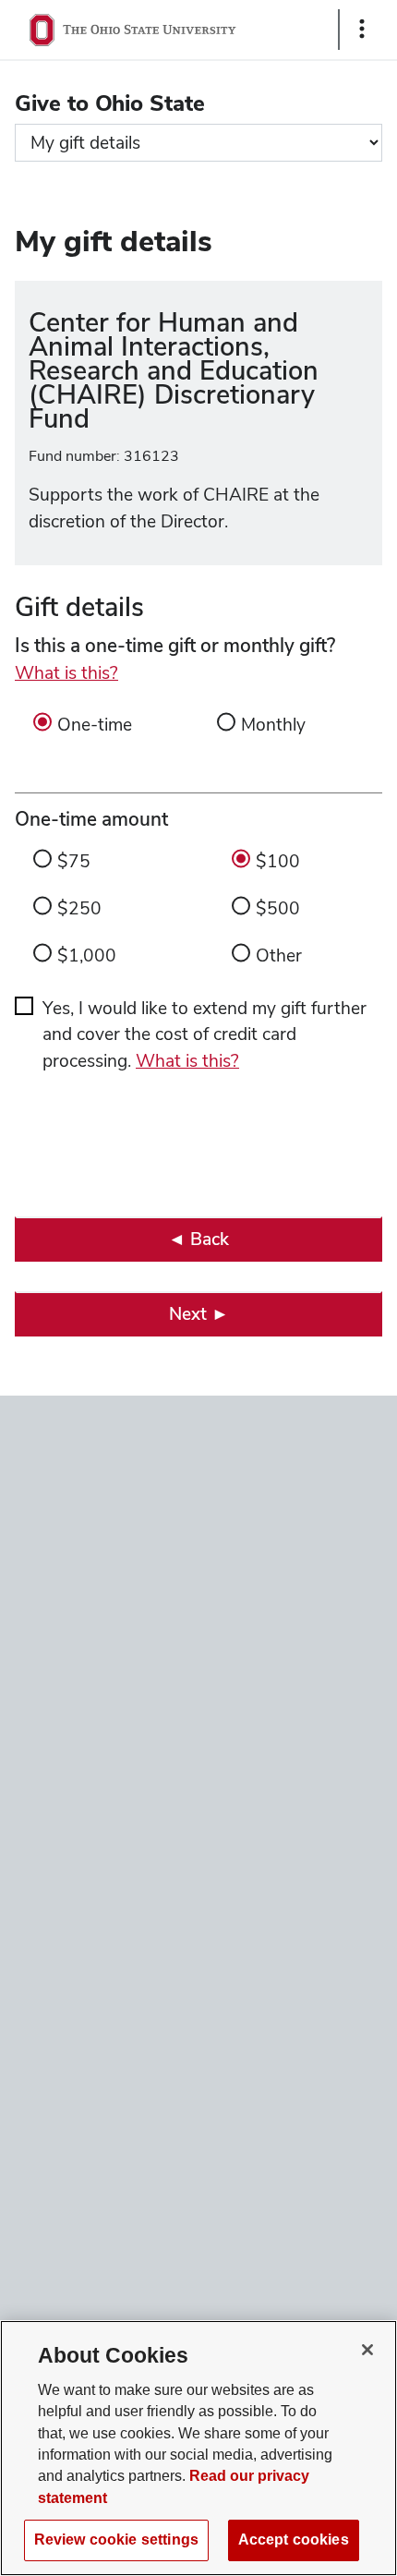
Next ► (199, 1314)
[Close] (367, 2350)
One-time (95, 725)
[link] (198, 1239)
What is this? (66, 673)
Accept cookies (294, 2540)
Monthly (273, 725)
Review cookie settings (116, 2540)
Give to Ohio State (110, 103)
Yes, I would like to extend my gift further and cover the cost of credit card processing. (205, 1035)
